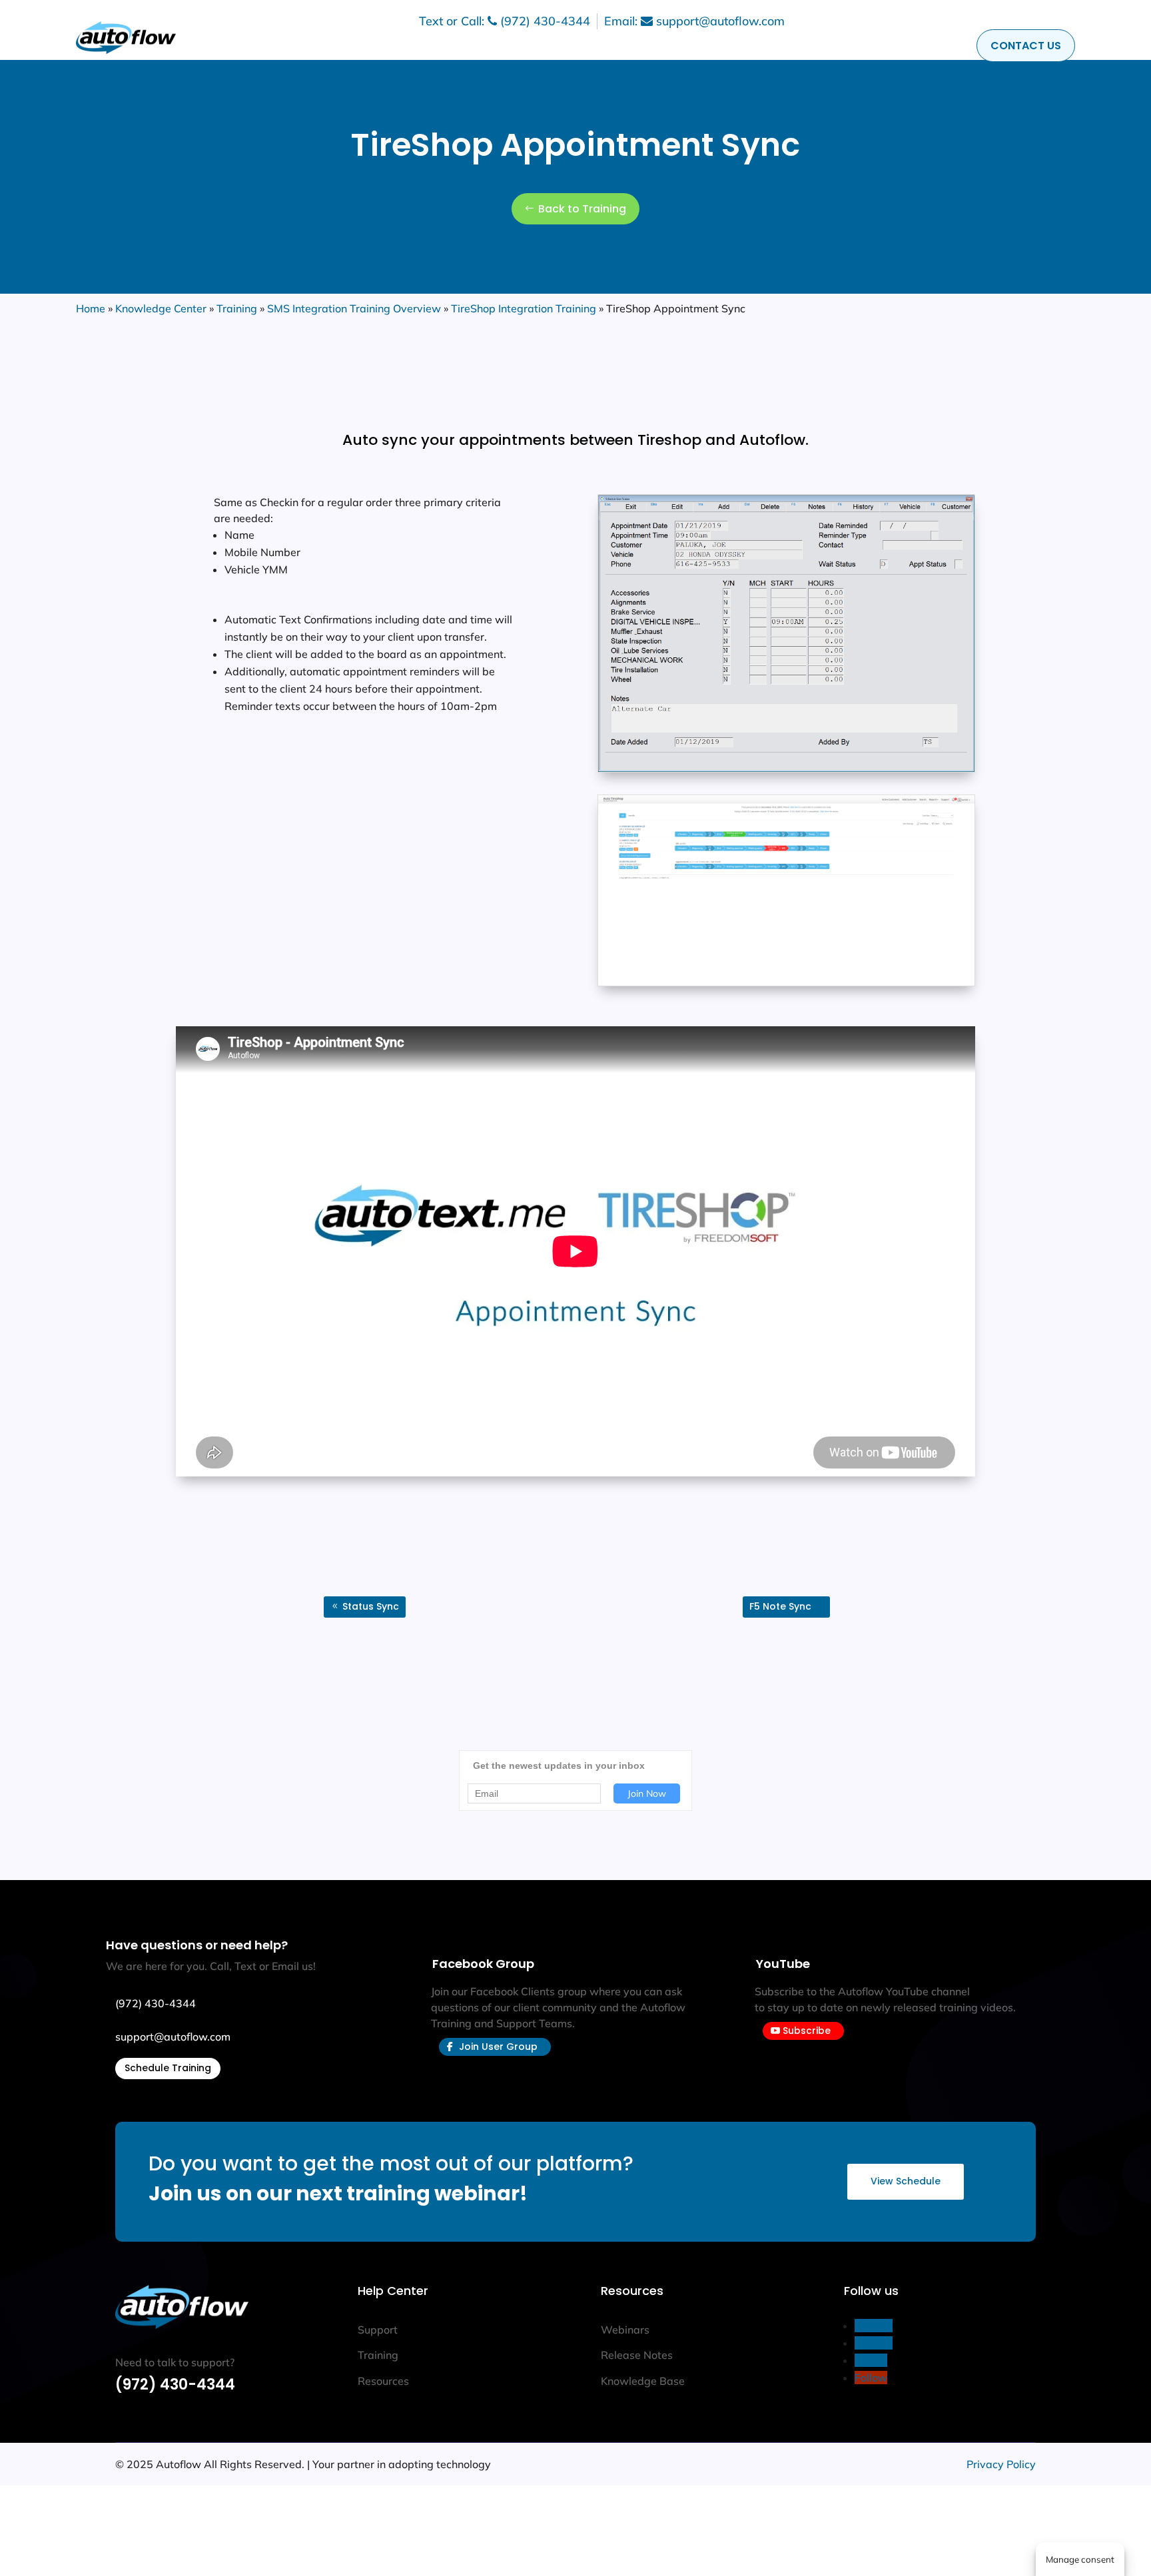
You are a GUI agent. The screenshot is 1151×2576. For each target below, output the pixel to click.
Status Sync (371, 1606)
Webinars (625, 2330)
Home (91, 308)
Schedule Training (168, 2068)
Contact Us (1026, 46)
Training (237, 308)
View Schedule (906, 2181)
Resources (383, 2381)
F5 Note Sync (780, 1606)
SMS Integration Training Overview (354, 308)
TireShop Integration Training (524, 308)
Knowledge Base (643, 2381)
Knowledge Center (161, 308)
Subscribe (807, 2031)
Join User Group (498, 2047)
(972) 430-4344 (175, 2385)
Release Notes (637, 2355)
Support (378, 2330)
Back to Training (582, 209)
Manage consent (1080, 2559)
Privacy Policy (1001, 2464)
